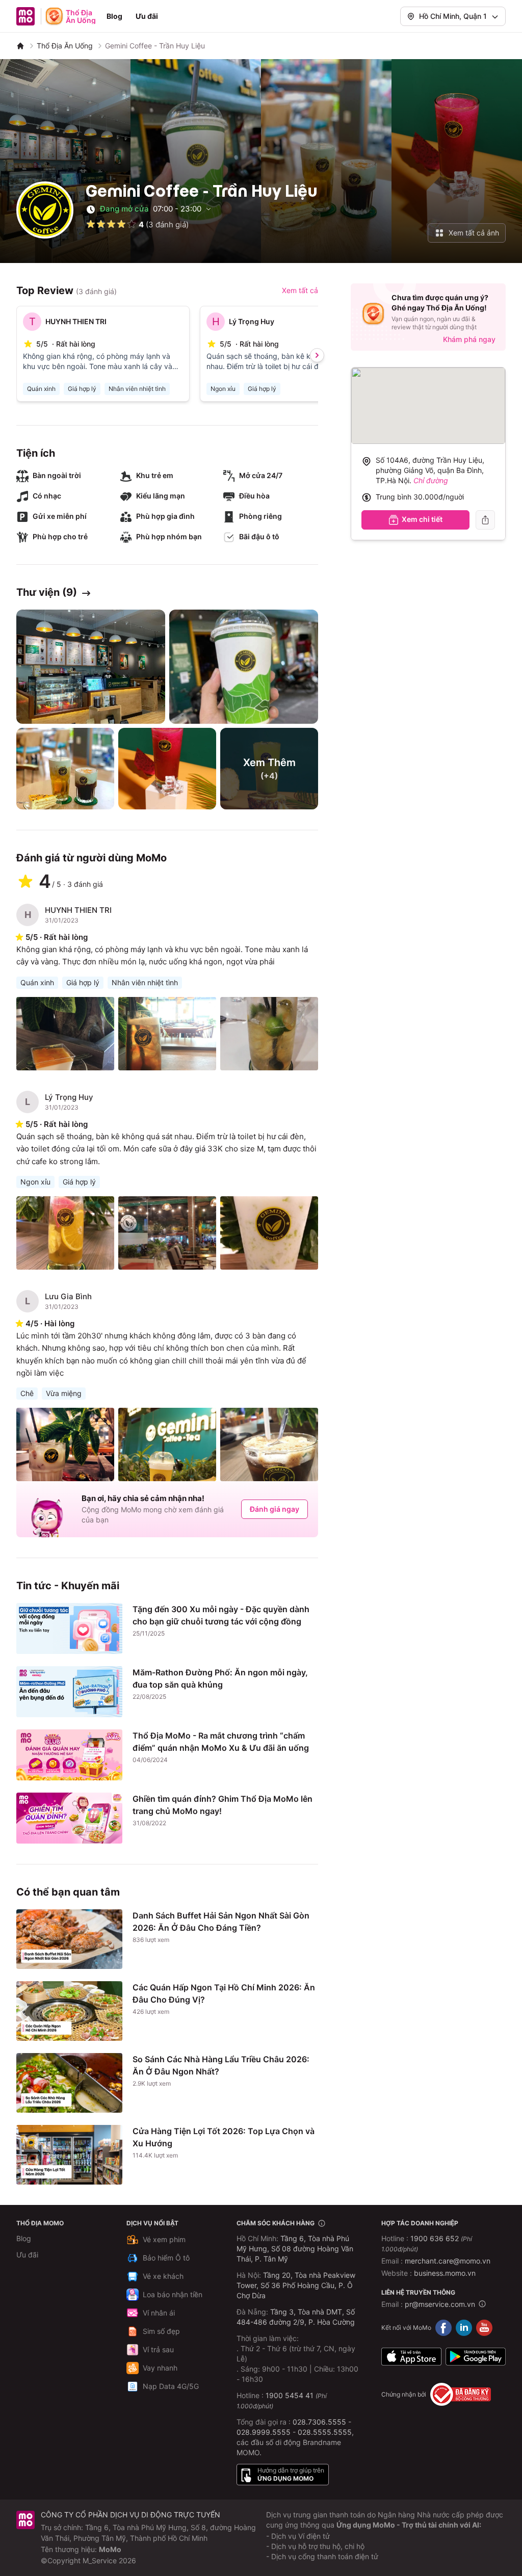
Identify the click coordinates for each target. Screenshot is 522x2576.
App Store (411, 2356)
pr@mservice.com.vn (440, 2304)
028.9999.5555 (264, 2432)
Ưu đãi (147, 16)
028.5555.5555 (325, 2432)
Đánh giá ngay (275, 1509)
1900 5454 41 (290, 2395)
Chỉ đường (431, 480)
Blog (114, 16)
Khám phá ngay (469, 339)
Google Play (476, 2356)
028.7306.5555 (319, 2422)
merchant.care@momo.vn (448, 2261)
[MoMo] (20, 46)
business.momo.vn (445, 2273)
